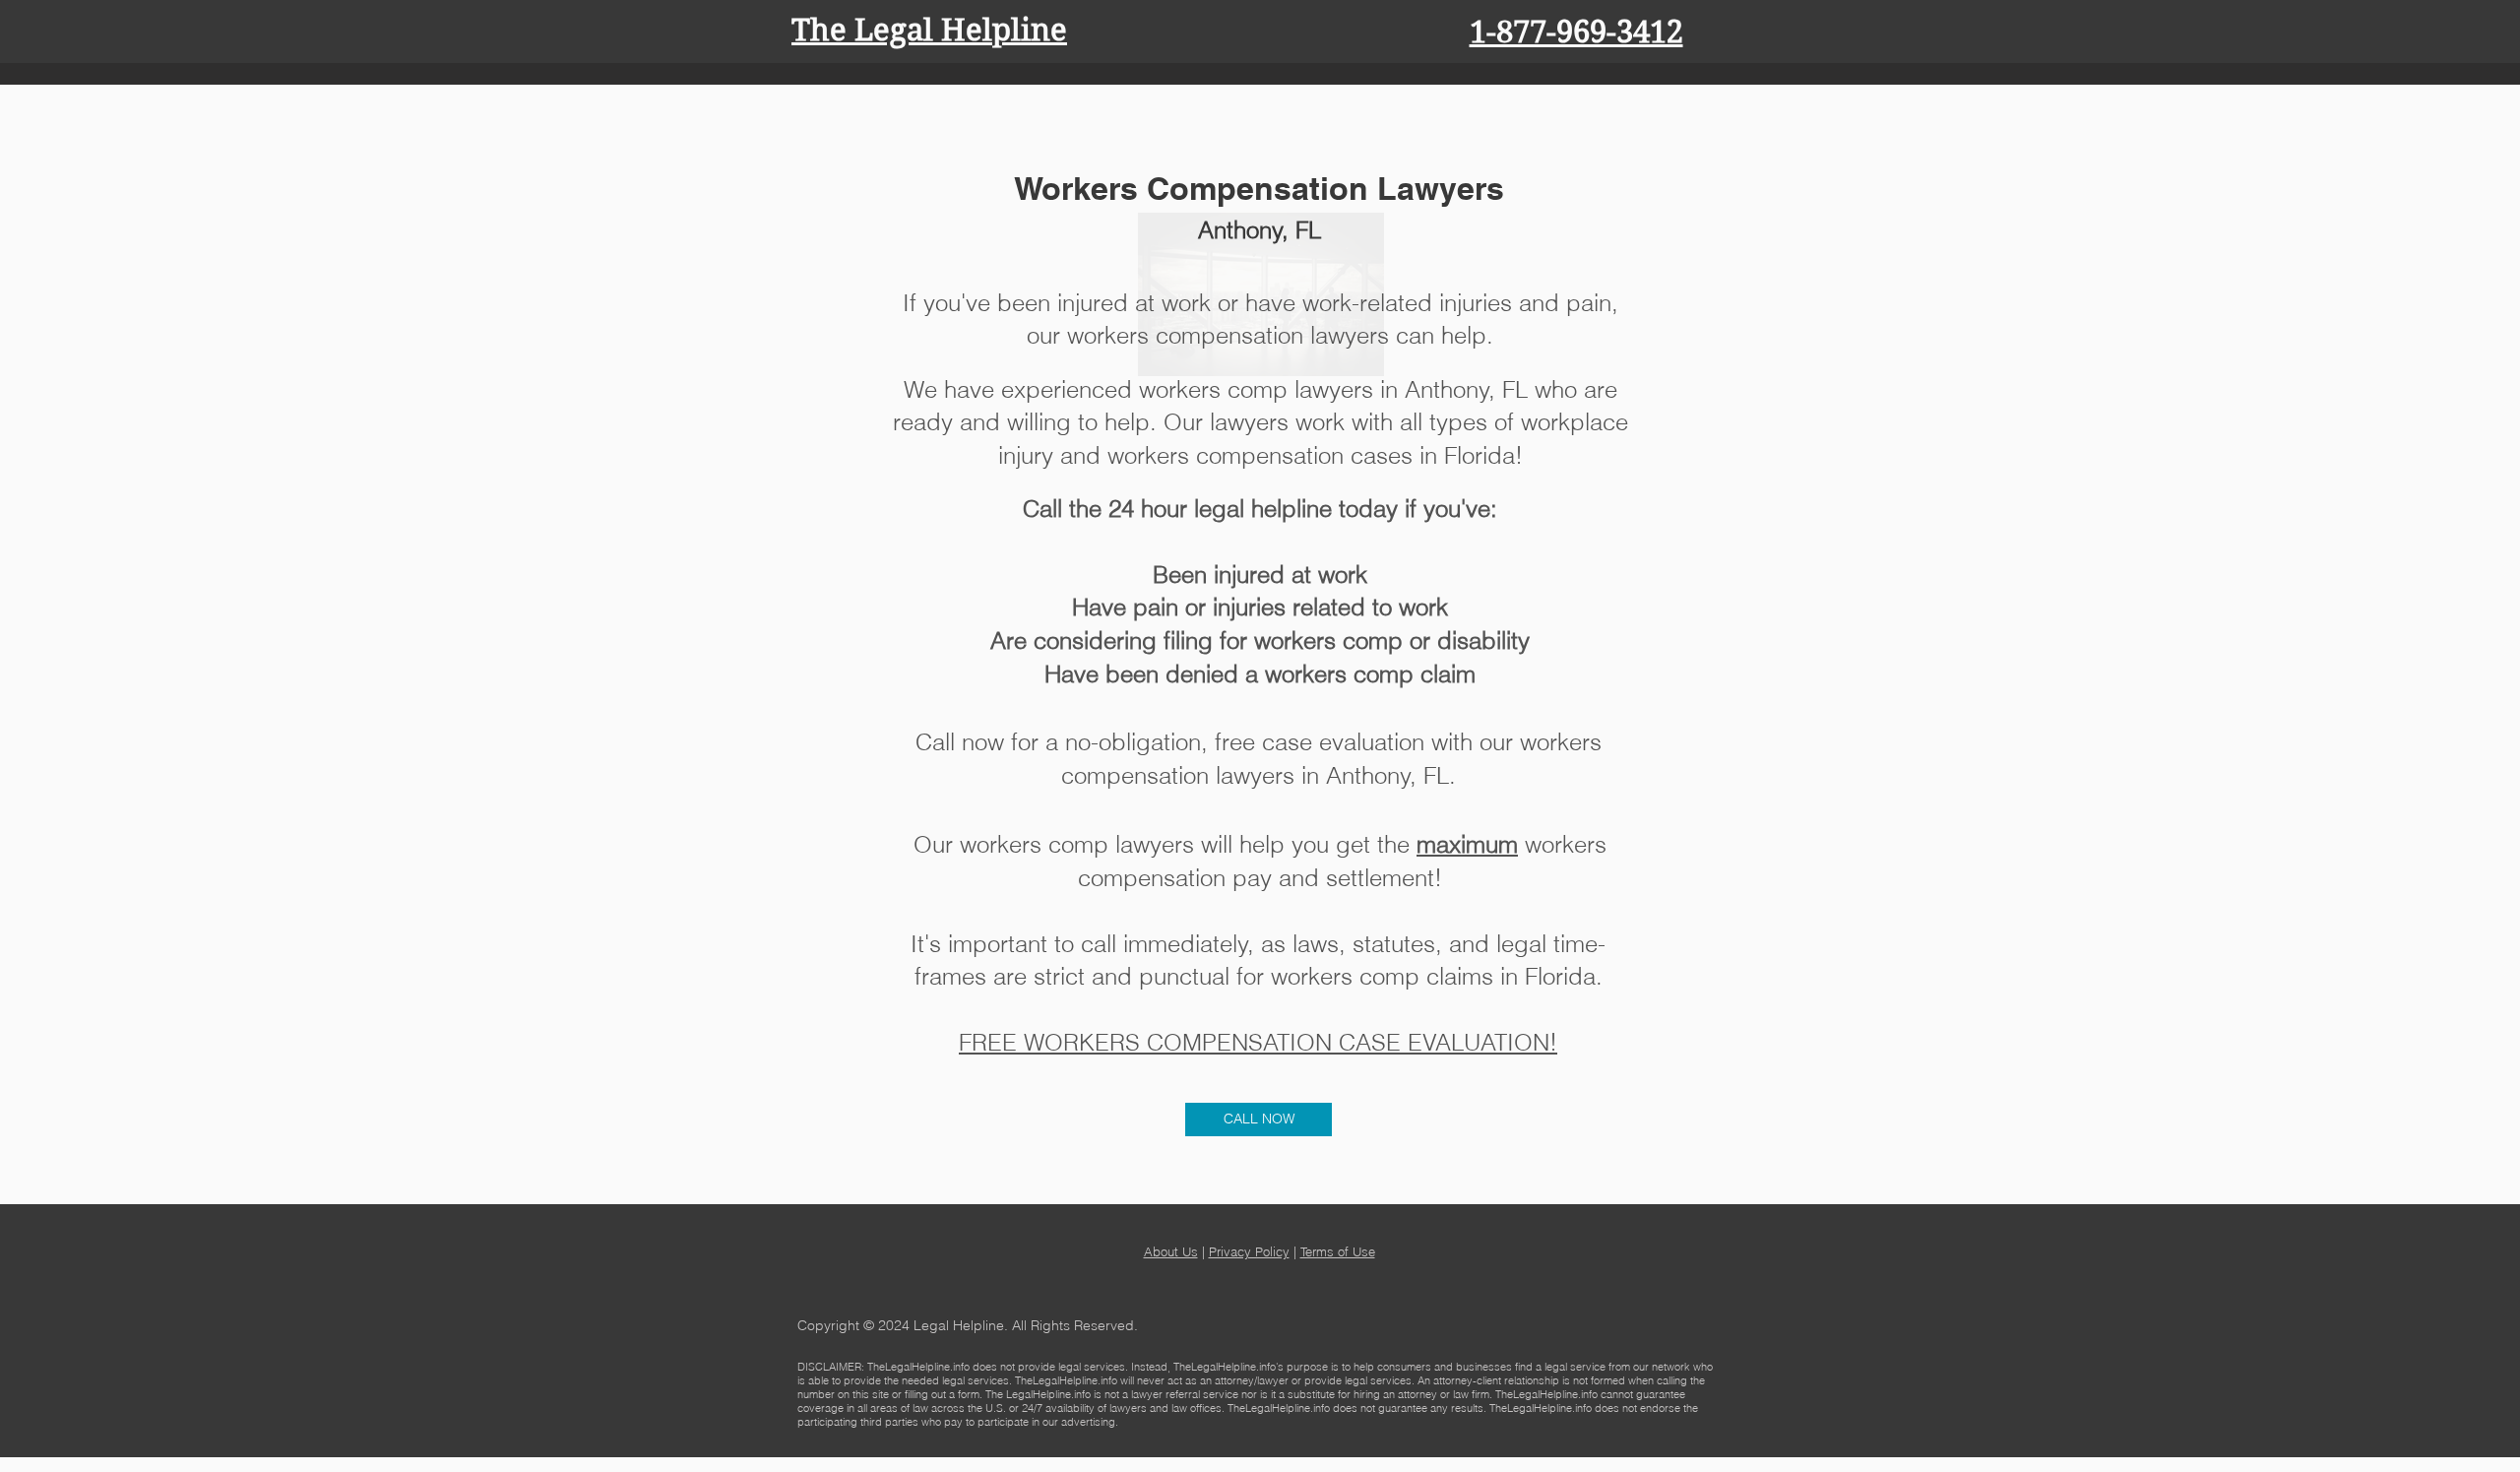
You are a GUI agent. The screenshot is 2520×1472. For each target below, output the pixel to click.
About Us (1171, 1251)
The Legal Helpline (929, 30)
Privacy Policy (1249, 1251)
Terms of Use (1338, 1251)
